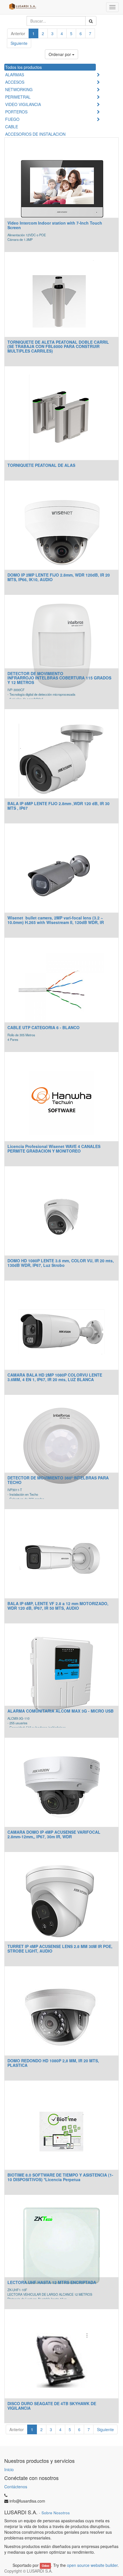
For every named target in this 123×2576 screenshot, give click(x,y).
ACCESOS (15, 82)
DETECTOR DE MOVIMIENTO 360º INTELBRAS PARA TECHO (58, 1480)
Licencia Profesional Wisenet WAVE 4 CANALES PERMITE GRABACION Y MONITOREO (54, 1148)
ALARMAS (15, 75)
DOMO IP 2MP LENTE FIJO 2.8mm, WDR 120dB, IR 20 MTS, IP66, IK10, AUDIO (59, 577)
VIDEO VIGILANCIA (23, 104)
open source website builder (92, 2565)
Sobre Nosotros (56, 2513)
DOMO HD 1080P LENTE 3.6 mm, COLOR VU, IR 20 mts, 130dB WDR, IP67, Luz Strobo (61, 1263)
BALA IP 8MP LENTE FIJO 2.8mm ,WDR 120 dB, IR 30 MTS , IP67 (58, 806)
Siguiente (19, 43)
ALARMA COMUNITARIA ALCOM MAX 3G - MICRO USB (60, 1711)
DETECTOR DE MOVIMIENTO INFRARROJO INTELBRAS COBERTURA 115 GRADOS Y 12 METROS (59, 678)
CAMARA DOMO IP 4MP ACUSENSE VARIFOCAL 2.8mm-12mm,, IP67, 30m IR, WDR (54, 1834)
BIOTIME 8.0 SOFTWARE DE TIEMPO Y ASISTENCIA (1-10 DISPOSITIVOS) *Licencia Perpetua (60, 2177)
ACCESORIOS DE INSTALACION (35, 134)
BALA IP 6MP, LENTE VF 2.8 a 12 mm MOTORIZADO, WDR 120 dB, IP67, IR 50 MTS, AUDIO (58, 1606)
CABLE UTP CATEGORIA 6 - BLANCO (43, 1027)
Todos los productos (23, 67)
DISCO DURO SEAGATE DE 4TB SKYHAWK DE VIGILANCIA (52, 2406)
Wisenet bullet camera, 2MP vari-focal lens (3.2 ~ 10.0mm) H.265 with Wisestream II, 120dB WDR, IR (56, 920)
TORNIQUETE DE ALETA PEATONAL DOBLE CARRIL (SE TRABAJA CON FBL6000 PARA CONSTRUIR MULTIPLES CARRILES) (58, 346)
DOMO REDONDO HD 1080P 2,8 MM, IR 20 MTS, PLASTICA (53, 2063)
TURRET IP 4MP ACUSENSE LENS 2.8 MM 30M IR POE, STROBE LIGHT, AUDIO (60, 1948)
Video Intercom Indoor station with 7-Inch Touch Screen (55, 225)
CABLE (12, 127)
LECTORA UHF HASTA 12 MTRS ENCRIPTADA (52, 2282)
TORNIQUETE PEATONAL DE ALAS (41, 465)
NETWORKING (19, 89)
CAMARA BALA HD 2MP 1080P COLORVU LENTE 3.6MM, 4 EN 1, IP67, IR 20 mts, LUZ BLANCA (55, 1377)
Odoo (45, 2566)
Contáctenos (16, 2487)
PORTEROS (16, 112)
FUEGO (12, 119)
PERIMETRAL (18, 97)
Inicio (9, 2469)
